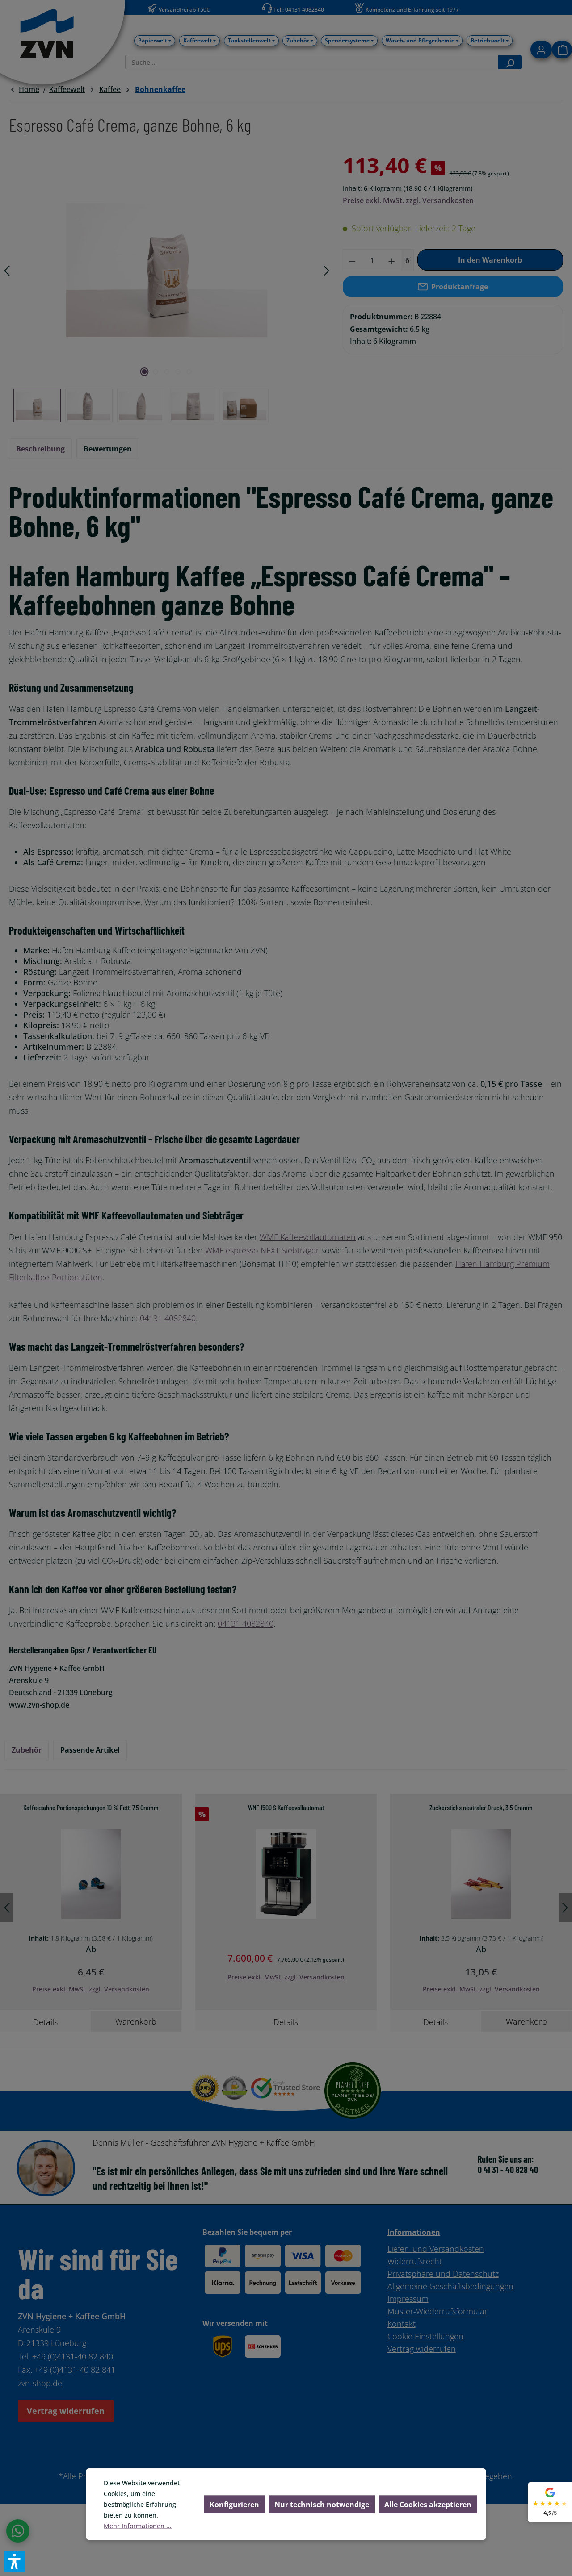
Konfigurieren (234, 2505)
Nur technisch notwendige (322, 2505)
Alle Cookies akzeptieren (428, 2505)
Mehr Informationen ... (138, 2526)
